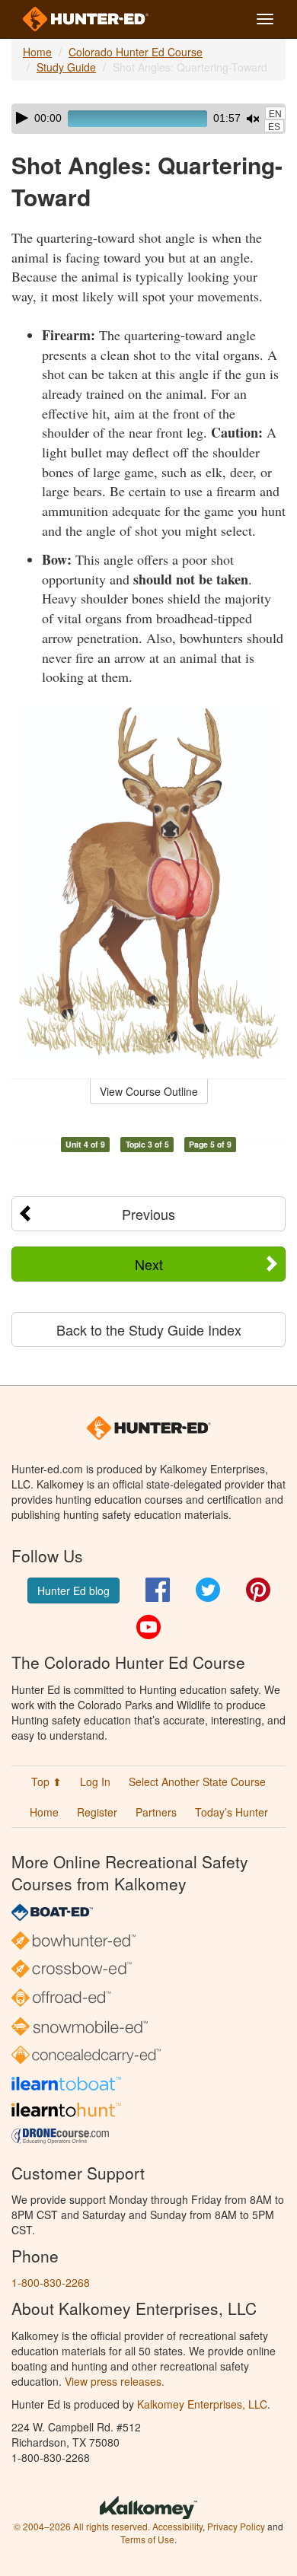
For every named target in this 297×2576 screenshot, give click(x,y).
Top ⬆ (46, 1782)
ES (274, 127)
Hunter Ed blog (73, 1590)
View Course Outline (149, 1091)
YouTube (148, 1627)
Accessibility (177, 2526)
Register (97, 1812)
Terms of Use (147, 2539)
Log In (95, 1782)
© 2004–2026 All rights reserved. (82, 2526)
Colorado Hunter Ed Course (136, 52)
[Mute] (253, 119)
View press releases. (115, 2381)
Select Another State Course (197, 1782)
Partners (156, 1812)
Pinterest (258, 1590)
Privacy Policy (236, 2526)
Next (149, 1264)
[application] (148, 119)
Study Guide (66, 67)
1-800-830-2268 (51, 2282)
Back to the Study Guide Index (149, 1329)
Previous (148, 1214)
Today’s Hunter (232, 1812)
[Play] (22, 118)
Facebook (158, 1590)
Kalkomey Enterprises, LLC (202, 2404)
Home (37, 52)
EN (275, 114)
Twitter (208, 1590)
